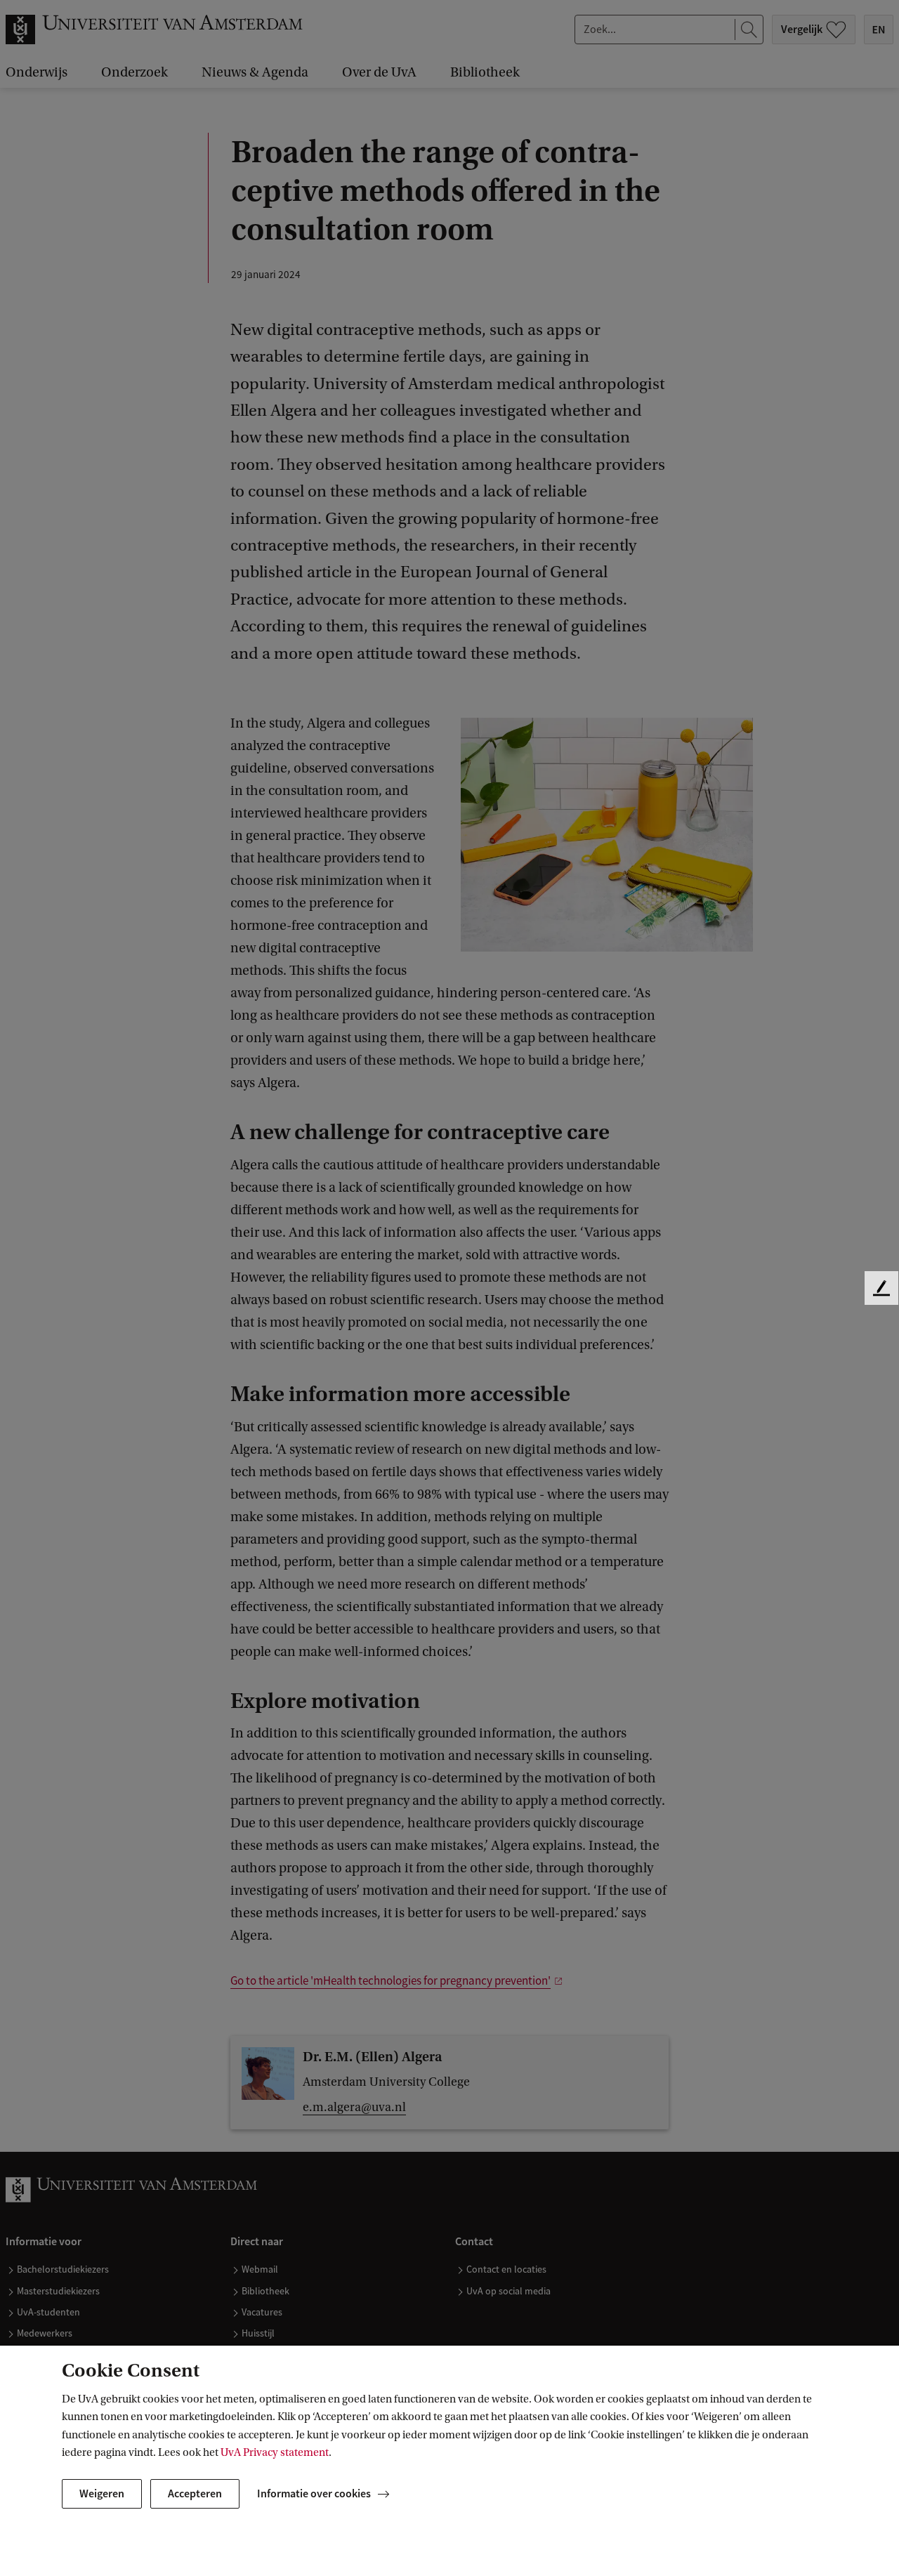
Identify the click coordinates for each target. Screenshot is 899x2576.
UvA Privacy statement (275, 2452)
